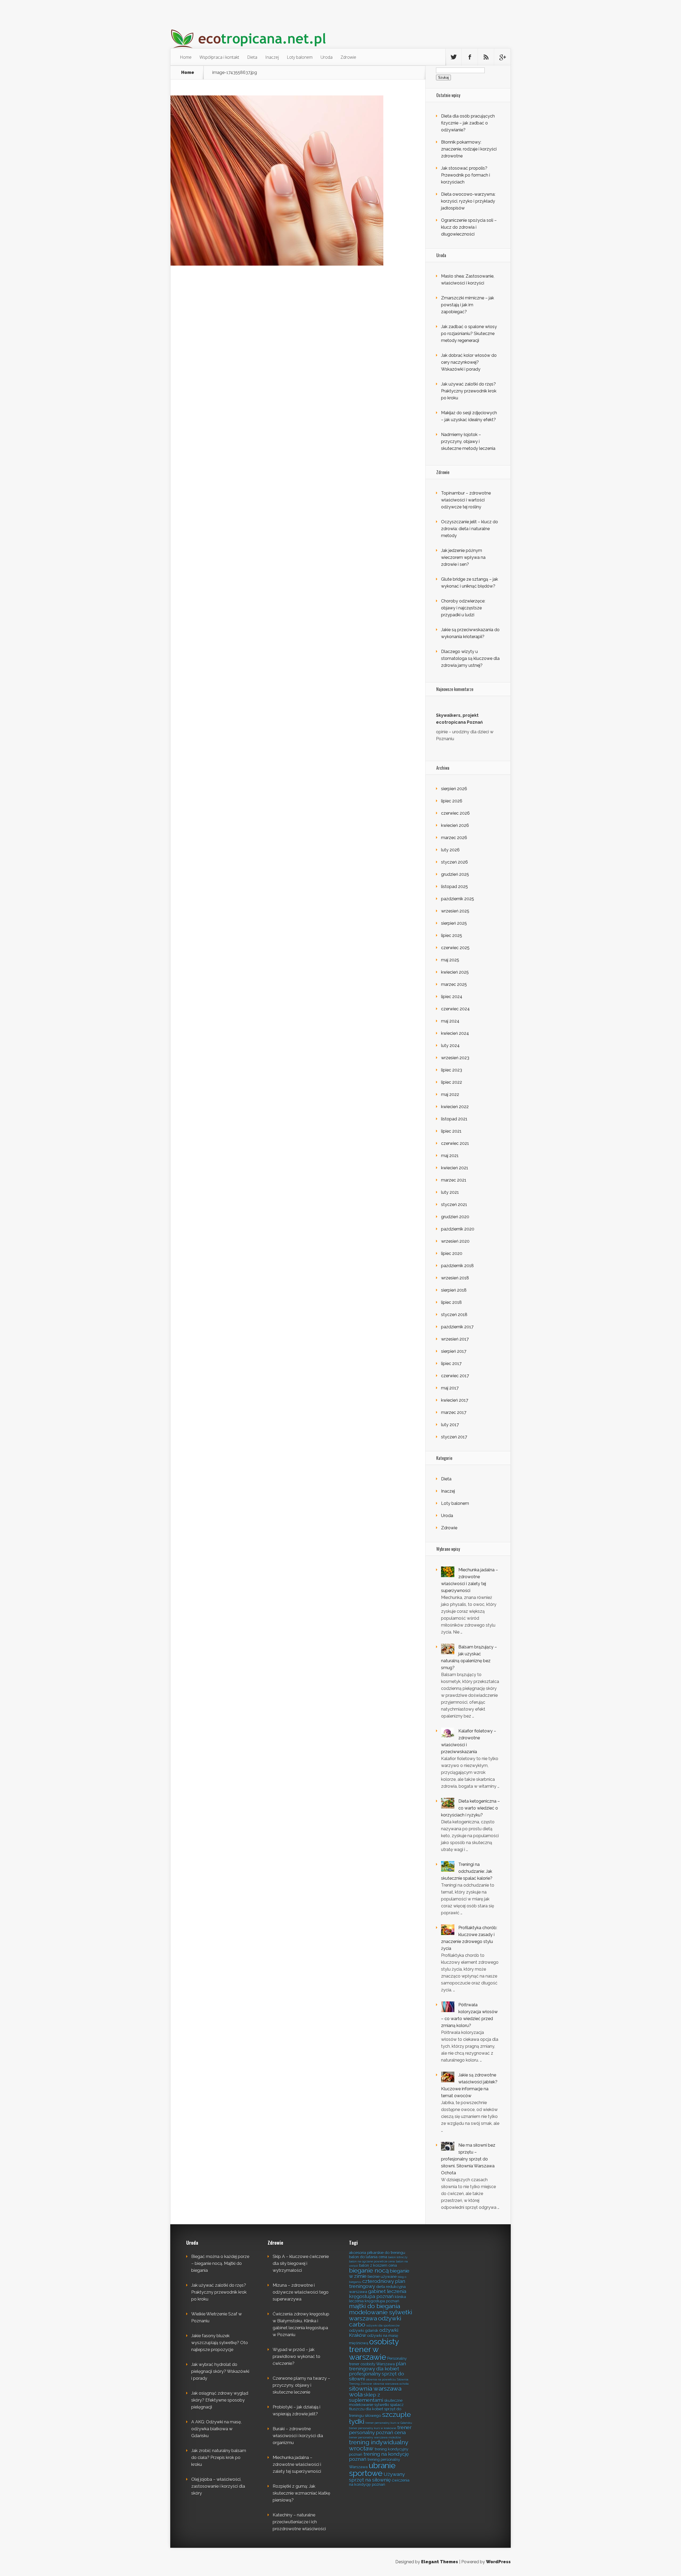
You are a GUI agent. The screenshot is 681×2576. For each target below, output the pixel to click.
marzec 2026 (454, 838)
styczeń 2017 (454, 1437)
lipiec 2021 (451, 1131)
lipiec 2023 (452, 1070)
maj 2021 (450, 1156)
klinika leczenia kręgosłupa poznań (377, 2299)
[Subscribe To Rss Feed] (486, 57)
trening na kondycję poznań (379, 2456)
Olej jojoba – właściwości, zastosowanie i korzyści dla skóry (218, 2486)
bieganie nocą (369, 2271)
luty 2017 (450, 1425)
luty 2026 (450, 850)
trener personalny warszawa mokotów (375, 2437)
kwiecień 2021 (455, 1168)
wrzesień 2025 (455, 911)
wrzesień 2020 (455, 1241)
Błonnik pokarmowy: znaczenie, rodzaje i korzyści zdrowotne (469, 149)
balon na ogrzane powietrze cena (372, 2261)
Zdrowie (348, 57)
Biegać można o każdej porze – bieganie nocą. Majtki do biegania (220, 2263)
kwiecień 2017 (455, 1400)
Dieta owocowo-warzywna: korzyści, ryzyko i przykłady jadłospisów (468, 201)
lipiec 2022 (452, 1082)
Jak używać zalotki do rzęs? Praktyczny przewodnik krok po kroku (469, 391)
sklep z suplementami (366, 2397)
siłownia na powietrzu (381, 2380)
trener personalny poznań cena (380, 2430)
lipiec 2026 (452, 801)
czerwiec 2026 (455, 813)
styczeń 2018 (454, 1315)
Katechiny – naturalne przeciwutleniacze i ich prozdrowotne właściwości (299, 2522)
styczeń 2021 (454, 1205)
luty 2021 (450, 1192)
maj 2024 (450, 1021)
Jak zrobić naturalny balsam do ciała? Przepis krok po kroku (219, 2458)
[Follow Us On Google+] (502, 57)
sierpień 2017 (454, 1351)
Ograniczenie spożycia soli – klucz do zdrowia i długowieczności (469, 227)
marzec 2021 (454, 1180)
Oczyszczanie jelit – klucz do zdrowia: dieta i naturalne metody (470, 529)
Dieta (252, 57)
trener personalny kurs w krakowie (373, 2428)
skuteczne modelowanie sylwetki (376, 2403)
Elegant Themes (440, 2562)
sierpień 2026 (454, 789)
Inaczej (272, 57)
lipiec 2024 (452, 997)
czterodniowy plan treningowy (377, 2284)
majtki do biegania (375, 2306)
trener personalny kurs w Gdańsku (389, 2423)
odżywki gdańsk (364, 2330)
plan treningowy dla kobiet (377, 2366)
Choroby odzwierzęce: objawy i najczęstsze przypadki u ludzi (463, 608)
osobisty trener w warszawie (374, 2349)
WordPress (498, 2562)
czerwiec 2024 (455, 1009)
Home (186, 57)
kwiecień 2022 (455, 1107)
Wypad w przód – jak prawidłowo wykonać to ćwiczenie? (296, 2357)
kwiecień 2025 (455, 972)
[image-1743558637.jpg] (277, 264)
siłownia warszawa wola (375, 2392)
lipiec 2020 (452, 1253)
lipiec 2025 (452, 935)
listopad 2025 (454, 887)
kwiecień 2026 (455, 825)
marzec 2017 (454, 1412)
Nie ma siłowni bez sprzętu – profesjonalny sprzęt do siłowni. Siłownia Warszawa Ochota (468, 2159)
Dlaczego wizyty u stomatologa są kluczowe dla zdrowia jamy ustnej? (470, 658)
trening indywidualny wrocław (379, 2445)
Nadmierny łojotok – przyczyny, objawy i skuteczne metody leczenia (468, 441)
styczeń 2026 (454, 862)
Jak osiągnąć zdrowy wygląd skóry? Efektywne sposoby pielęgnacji (220, 2400)
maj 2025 (450, 960)
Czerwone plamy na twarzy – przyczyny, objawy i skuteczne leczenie (301, 2385)
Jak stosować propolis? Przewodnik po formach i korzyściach (466, 175)
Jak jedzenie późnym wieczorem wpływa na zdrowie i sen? (463, 557)
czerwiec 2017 (455, 1376)
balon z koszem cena (378, 2265)
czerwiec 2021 (455, 1143)
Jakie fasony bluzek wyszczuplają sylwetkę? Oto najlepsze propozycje (220, 2343)
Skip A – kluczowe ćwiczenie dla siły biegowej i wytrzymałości (301, 2263)
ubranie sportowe (372, 2469)
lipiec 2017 (451, 1364)
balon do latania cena (368, 2257)
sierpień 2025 (454, 923)
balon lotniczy (398, 2257)
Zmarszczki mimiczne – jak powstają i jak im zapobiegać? (468, 305)
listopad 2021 (454, 1119)
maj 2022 (450, 1094)
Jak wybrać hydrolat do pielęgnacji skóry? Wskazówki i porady (220, 2371)
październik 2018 (457, 1266)
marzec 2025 (454, 984)
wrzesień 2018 (455, 1278)
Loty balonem (300, 57)
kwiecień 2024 (455, 1033)
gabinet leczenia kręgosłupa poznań (378, 2294)
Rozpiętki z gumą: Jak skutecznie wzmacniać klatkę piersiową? (301, 2493)
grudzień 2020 (455, 1217)
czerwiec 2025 (455, 948)
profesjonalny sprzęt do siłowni (377, 2376)
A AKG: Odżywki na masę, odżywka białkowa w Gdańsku (216, 2429)
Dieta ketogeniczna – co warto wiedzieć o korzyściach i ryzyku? (470, 1808)
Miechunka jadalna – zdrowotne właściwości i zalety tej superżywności (297, 2464)
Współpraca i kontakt (219, 57)
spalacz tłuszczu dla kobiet (376, 2407)
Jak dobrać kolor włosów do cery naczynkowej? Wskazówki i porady (469, 362)
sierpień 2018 (454, 1290)
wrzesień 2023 (455, 1058)
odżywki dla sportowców (383, 2326)
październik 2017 (457, 1327)
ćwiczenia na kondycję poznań (379, 2482)
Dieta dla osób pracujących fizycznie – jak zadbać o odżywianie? (468, 123)
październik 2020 (458, 1229)
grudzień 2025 (455, 874)
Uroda (327, 57)
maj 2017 (450, 1388)
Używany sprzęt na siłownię (377, 2477)
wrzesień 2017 (455, 1339)
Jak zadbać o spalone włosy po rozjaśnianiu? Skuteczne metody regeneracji (469, 334)
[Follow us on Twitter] (454, 57)
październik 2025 (458, 899)
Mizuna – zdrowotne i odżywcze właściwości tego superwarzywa (301, 2292)
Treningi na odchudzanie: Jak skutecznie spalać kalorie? (467, 1871)
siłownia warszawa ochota (391, 2384)
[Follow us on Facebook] (470, 57)
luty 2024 (450, 1046)
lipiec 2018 (451, 1302)
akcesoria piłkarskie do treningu (377, 2253)
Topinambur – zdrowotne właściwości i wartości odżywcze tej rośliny (466, 500)
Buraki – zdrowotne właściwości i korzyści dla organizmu (298, 2436)
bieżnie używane (382, 2276)
